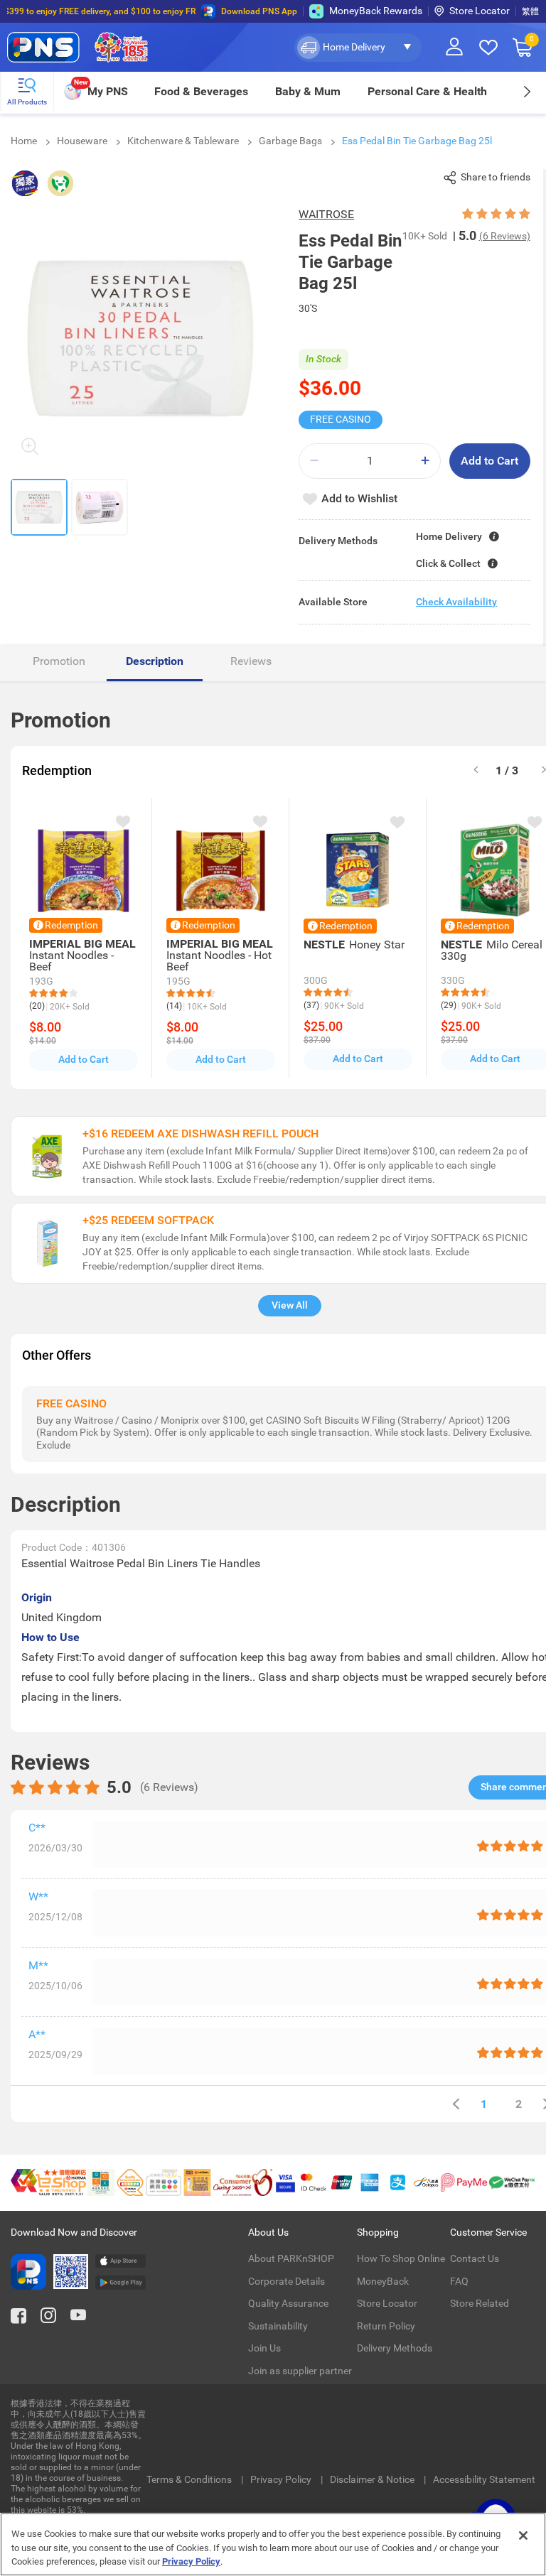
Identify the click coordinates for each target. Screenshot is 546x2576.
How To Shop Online (401, 2258)
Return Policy (386, 2326)
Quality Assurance (288, 2303)
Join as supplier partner (300, 2371)
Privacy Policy (282, 2479)
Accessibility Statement (484, 2479)
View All (290, 1305)
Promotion (59, 661)
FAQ (459, 2281)
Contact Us (475, 2258)
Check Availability (456, 602)
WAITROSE (326, 214)
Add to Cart (489, 461)
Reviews (251, 661)
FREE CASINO (341, 419)
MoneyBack (383, 2281)
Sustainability (278, 2326)
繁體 (530, 11)
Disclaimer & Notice (373, 2479)
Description (155, 661)
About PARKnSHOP (291, 2258)
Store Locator (480, 11)
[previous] (456, 2104)
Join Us (264, 2348)
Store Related (480, 2303)
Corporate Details (287, 2281)
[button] (358, 48)
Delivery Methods (395, 2348)
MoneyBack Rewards (376, 11)
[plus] (425, 461)
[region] (273, 2544)
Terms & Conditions (190, 2479)
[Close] (523, 2536)
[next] (526, 91)
